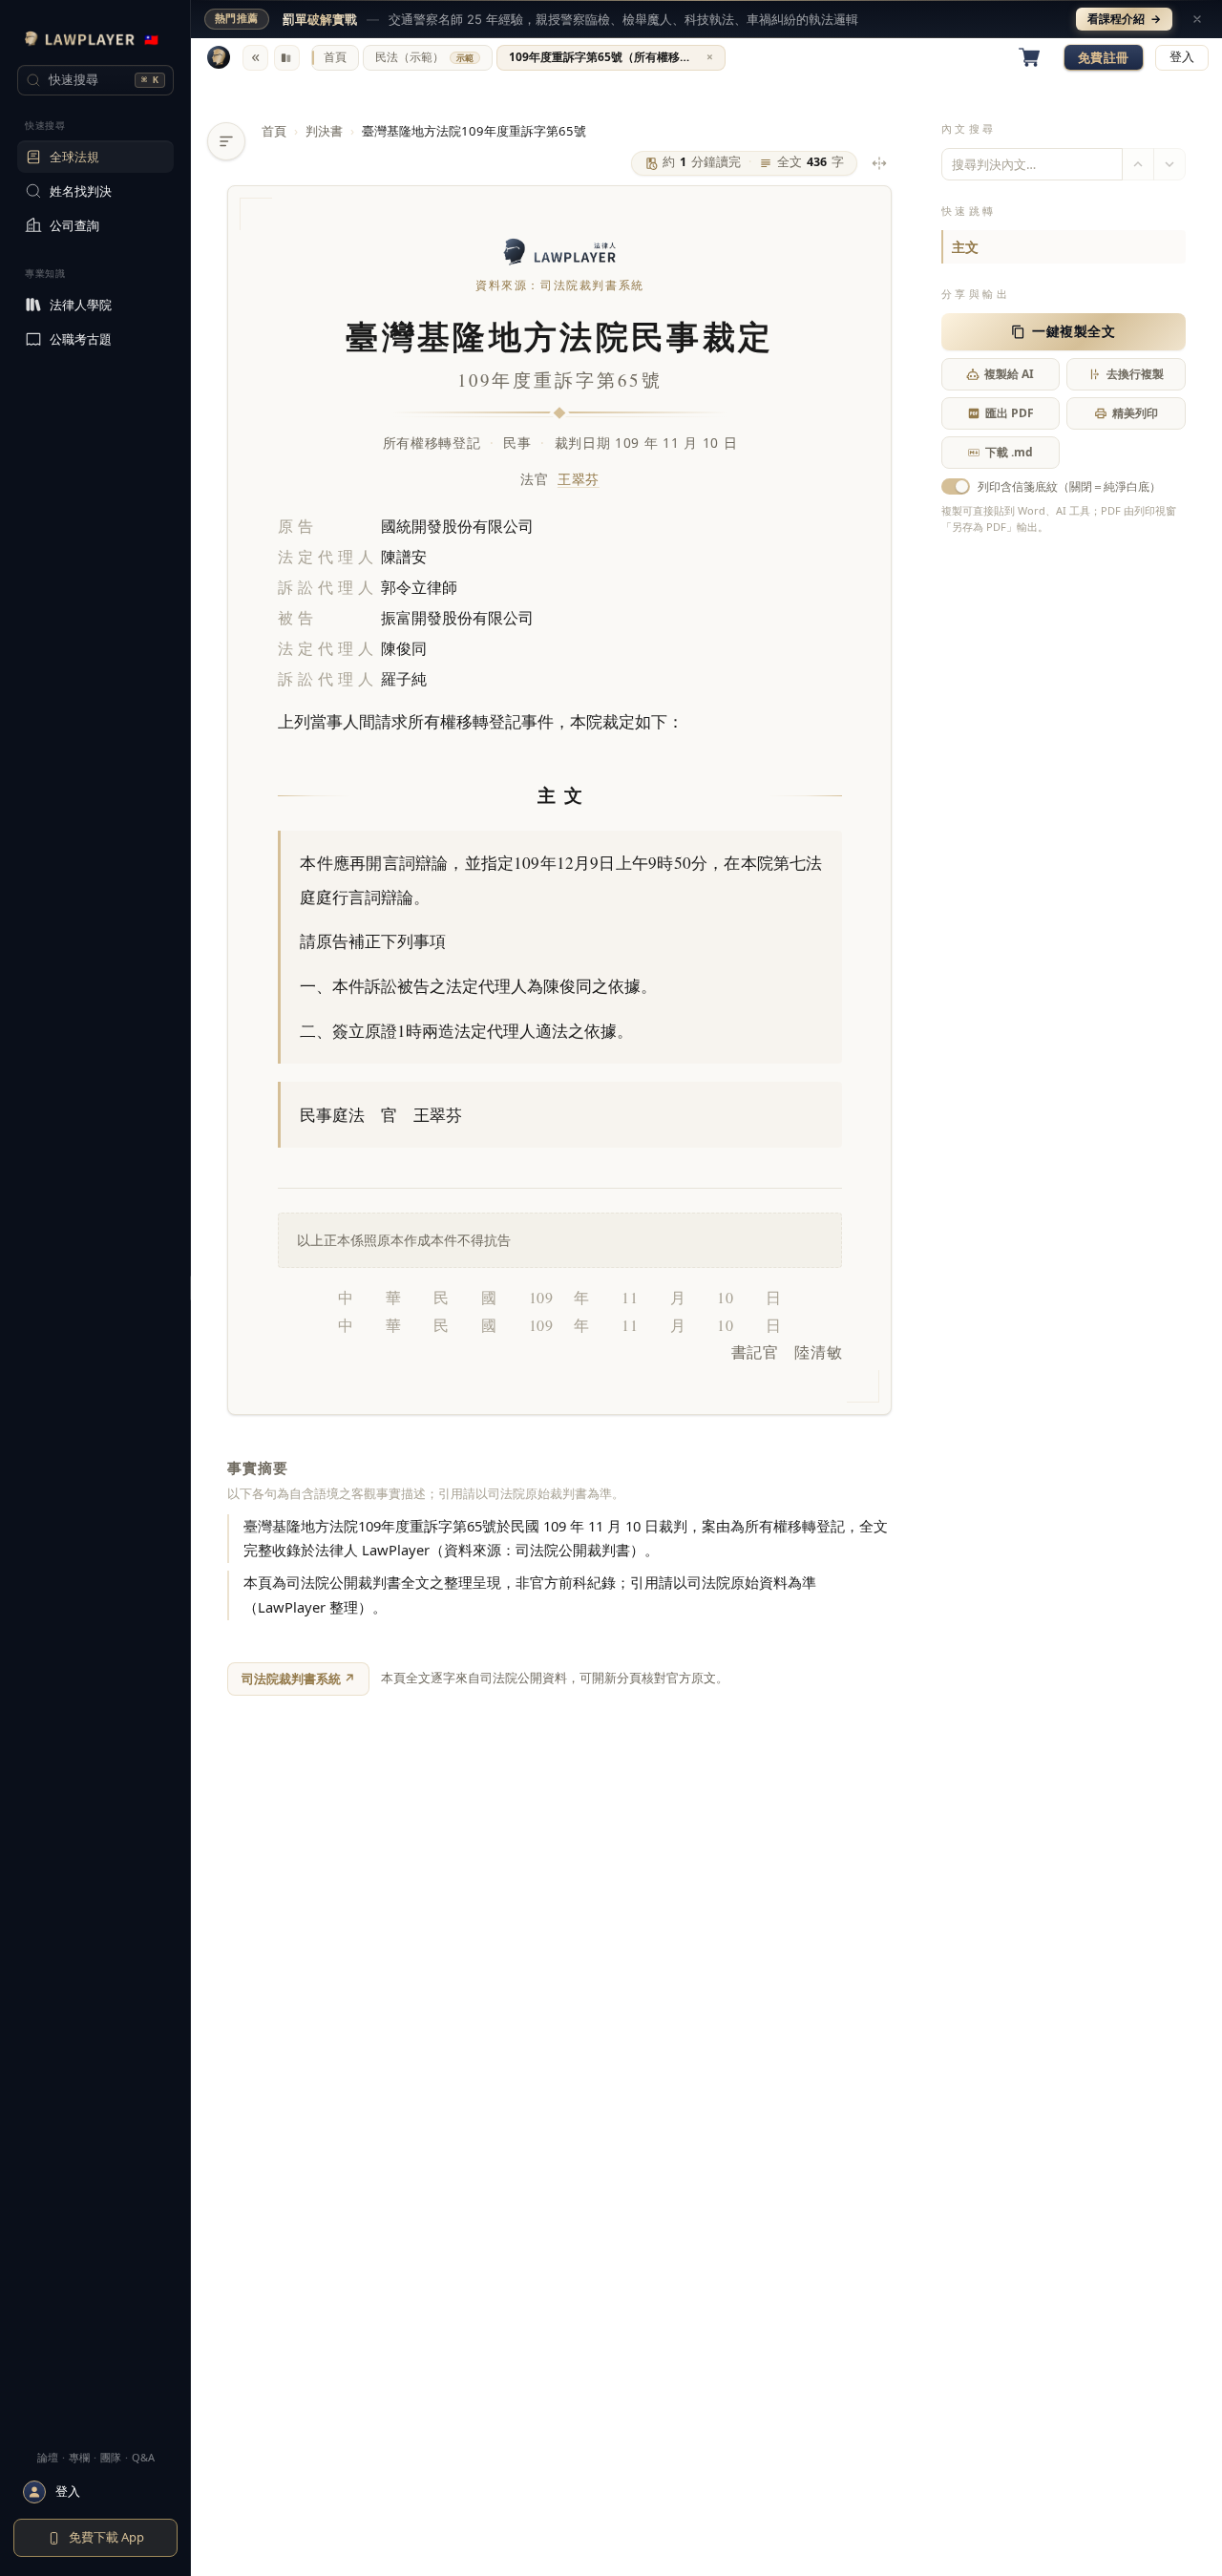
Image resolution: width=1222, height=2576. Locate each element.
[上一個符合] (1138, 164)
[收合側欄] (255, 58)
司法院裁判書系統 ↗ (298, 1679)
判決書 (324, 131)
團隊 (111, 2457)
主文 (965, 247)
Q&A (143, 2457)
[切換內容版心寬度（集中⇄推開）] (879, 163)
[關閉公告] (1197, 19)
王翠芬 (579, 479)
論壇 (48, 2457)
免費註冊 (1104, 57)
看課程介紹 (1124, 19)
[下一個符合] (1169, 164)
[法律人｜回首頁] (219, 57)
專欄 (79, 2457)
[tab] (335, 58)
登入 (1182, 57)
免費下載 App (106, 2537)
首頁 (274, 131)
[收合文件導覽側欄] (226, 141)
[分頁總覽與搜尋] (287, 58)
